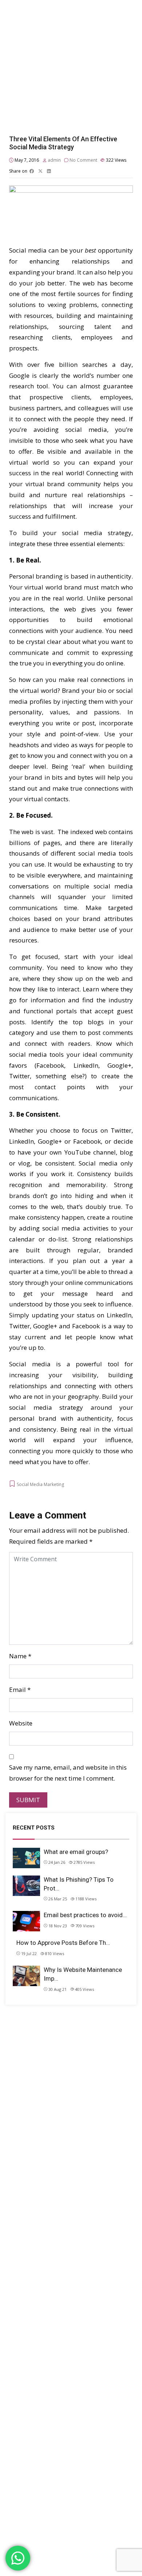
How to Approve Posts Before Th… (63, 1943)
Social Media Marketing (40, 1484)
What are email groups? (76, 1852)
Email (17, 1690)
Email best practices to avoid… (85, 1915)
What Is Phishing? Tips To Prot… (79, 1884)
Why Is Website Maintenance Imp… (83, 1974)
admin (54, 160)
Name (18, 1656)
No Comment (83, 160)
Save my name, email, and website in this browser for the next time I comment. (68, 1773)
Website (21, 1723)
